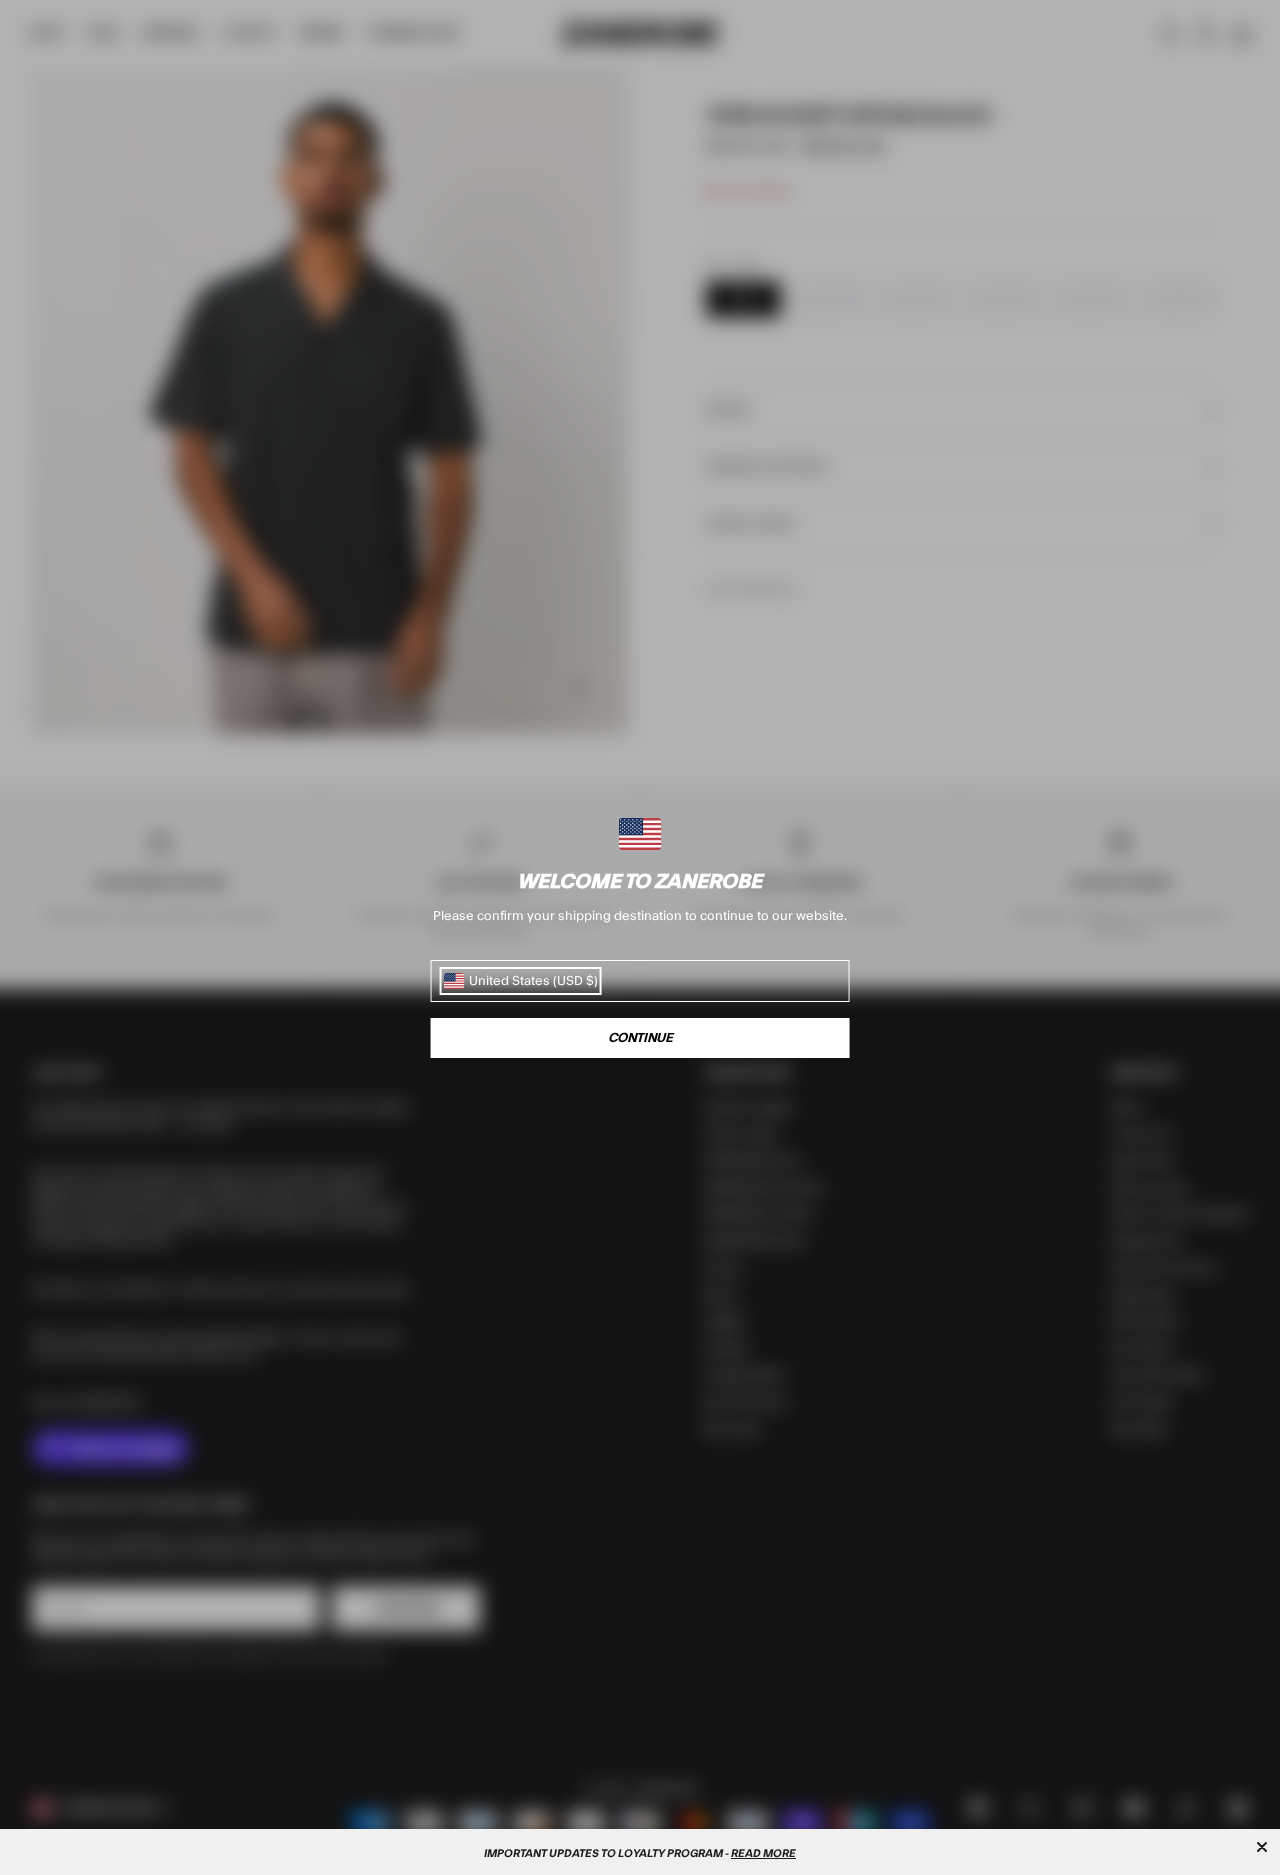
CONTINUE (640, 1038)
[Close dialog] (1262, 1847)
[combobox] (521, 981)
